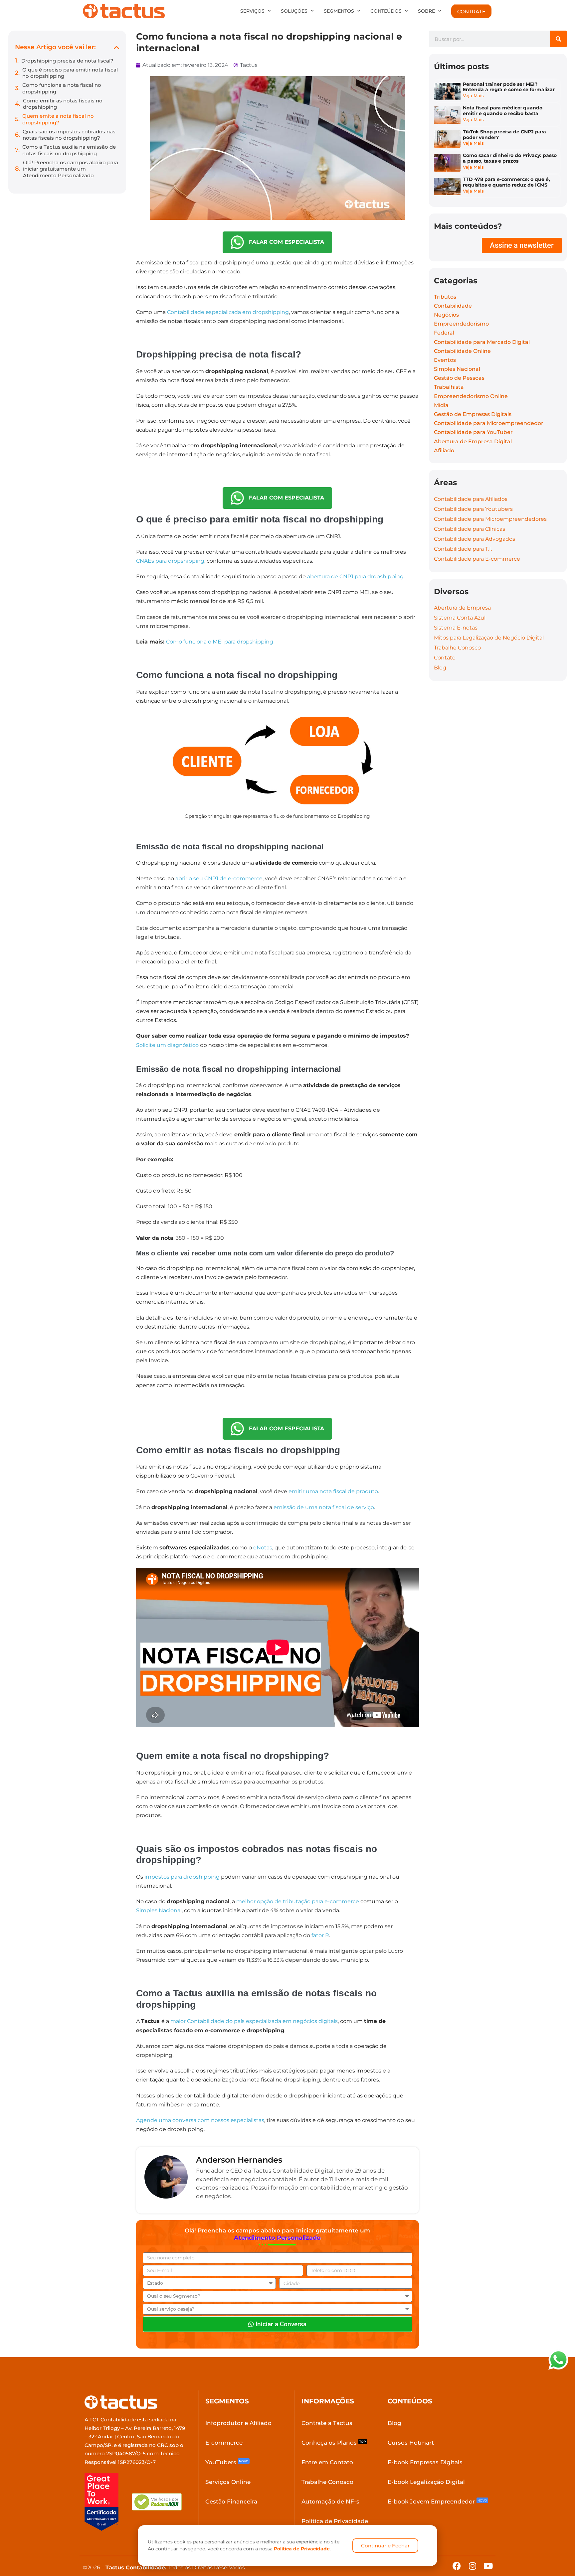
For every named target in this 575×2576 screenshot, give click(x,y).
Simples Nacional (159, 1910)
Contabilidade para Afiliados (471, 499)
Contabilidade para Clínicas (470, 529)
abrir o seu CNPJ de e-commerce (219, 878)
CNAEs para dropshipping (170, 561)
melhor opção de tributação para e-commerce (298, 1901)
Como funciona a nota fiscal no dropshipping (62, 88)
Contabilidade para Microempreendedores (490, 519)
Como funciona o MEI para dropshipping (220, 642)
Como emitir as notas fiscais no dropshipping (63, 104)
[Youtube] (488, 2566)
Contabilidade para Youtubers (473, 509)
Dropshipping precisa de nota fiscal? (67, 61)
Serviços (252, 11)
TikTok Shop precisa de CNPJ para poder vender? (504, 135)
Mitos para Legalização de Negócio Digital (489, 638)
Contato (445, 658)
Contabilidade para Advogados (475, 539)
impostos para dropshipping (182, 1877)
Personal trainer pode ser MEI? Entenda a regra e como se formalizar (509, 87)
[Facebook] (457, 2566)
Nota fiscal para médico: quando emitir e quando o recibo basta (503, 111)
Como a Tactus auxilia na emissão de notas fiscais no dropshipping (69, 150)
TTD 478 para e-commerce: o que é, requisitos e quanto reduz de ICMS (506, 182)
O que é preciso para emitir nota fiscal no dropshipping (70, 73)
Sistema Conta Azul (460, 618)
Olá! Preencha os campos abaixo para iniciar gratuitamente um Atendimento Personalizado (71, 169)
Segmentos (339, 11)
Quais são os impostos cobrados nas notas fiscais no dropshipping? (69, 135)
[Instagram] (472, 2566)
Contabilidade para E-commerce (477, 559)
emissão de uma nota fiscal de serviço (324, 1507)
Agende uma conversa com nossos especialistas (200, 2120)
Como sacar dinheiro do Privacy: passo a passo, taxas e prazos (510, 158)
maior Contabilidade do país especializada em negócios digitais (254, 2021)
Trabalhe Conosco (457, 648)
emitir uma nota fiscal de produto (333, 1491)
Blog (440, 668)
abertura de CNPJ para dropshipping (355, 576)
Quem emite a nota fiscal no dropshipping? (58, 119)
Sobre (426, 11)
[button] (117, 47)
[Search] (558, 39)
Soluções (294, 11)
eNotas (263, 1548)
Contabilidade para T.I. (463, 549)
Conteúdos (386, 11)
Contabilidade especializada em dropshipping (228, 312)
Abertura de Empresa (462, 608)
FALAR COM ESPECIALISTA (284, 242)
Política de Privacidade (302, 2549)
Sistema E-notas (456, 628)
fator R (320, 1935)
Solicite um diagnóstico (167, 1045)
